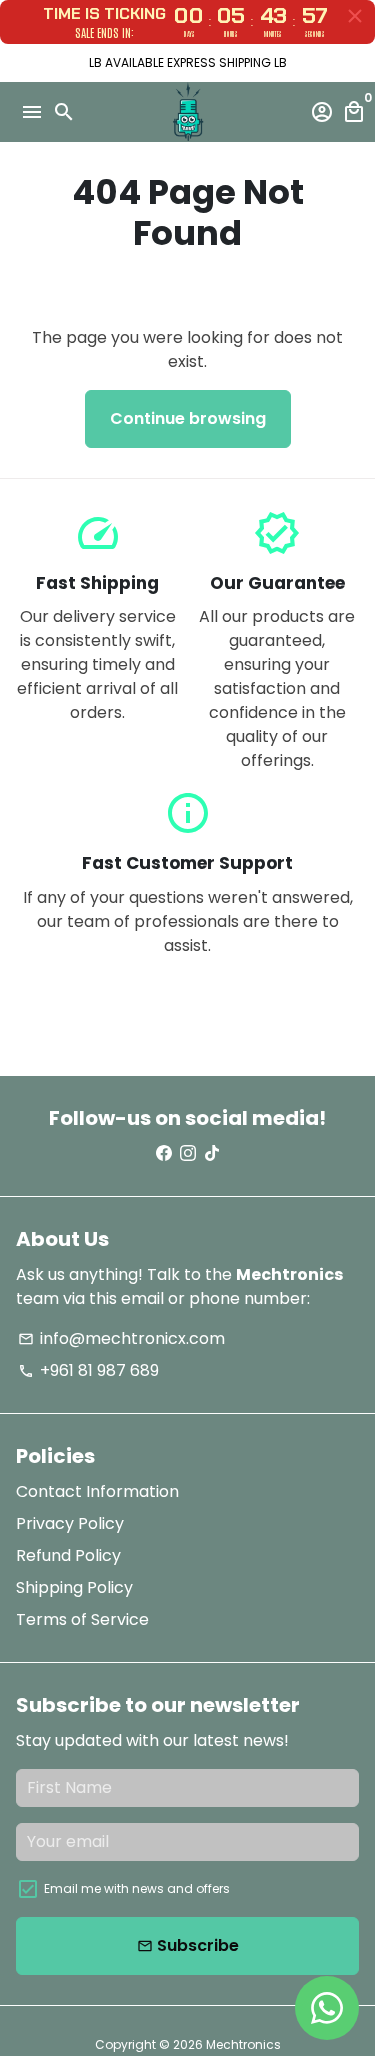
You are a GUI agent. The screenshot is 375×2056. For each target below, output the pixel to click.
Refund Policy (68, 1555)
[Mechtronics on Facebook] (164, 1153)
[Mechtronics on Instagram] (188, 1153)
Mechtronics (243, 2044)
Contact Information (97, 1491)
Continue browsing (188, 418)
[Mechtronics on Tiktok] (212, 1153)
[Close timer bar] (355, 16)
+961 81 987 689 (88, 1370)
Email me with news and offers (137, 1888)
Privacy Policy (70, 1523)
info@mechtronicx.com (121, 1338)
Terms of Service (82, 1619)
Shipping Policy (74, 1587)
